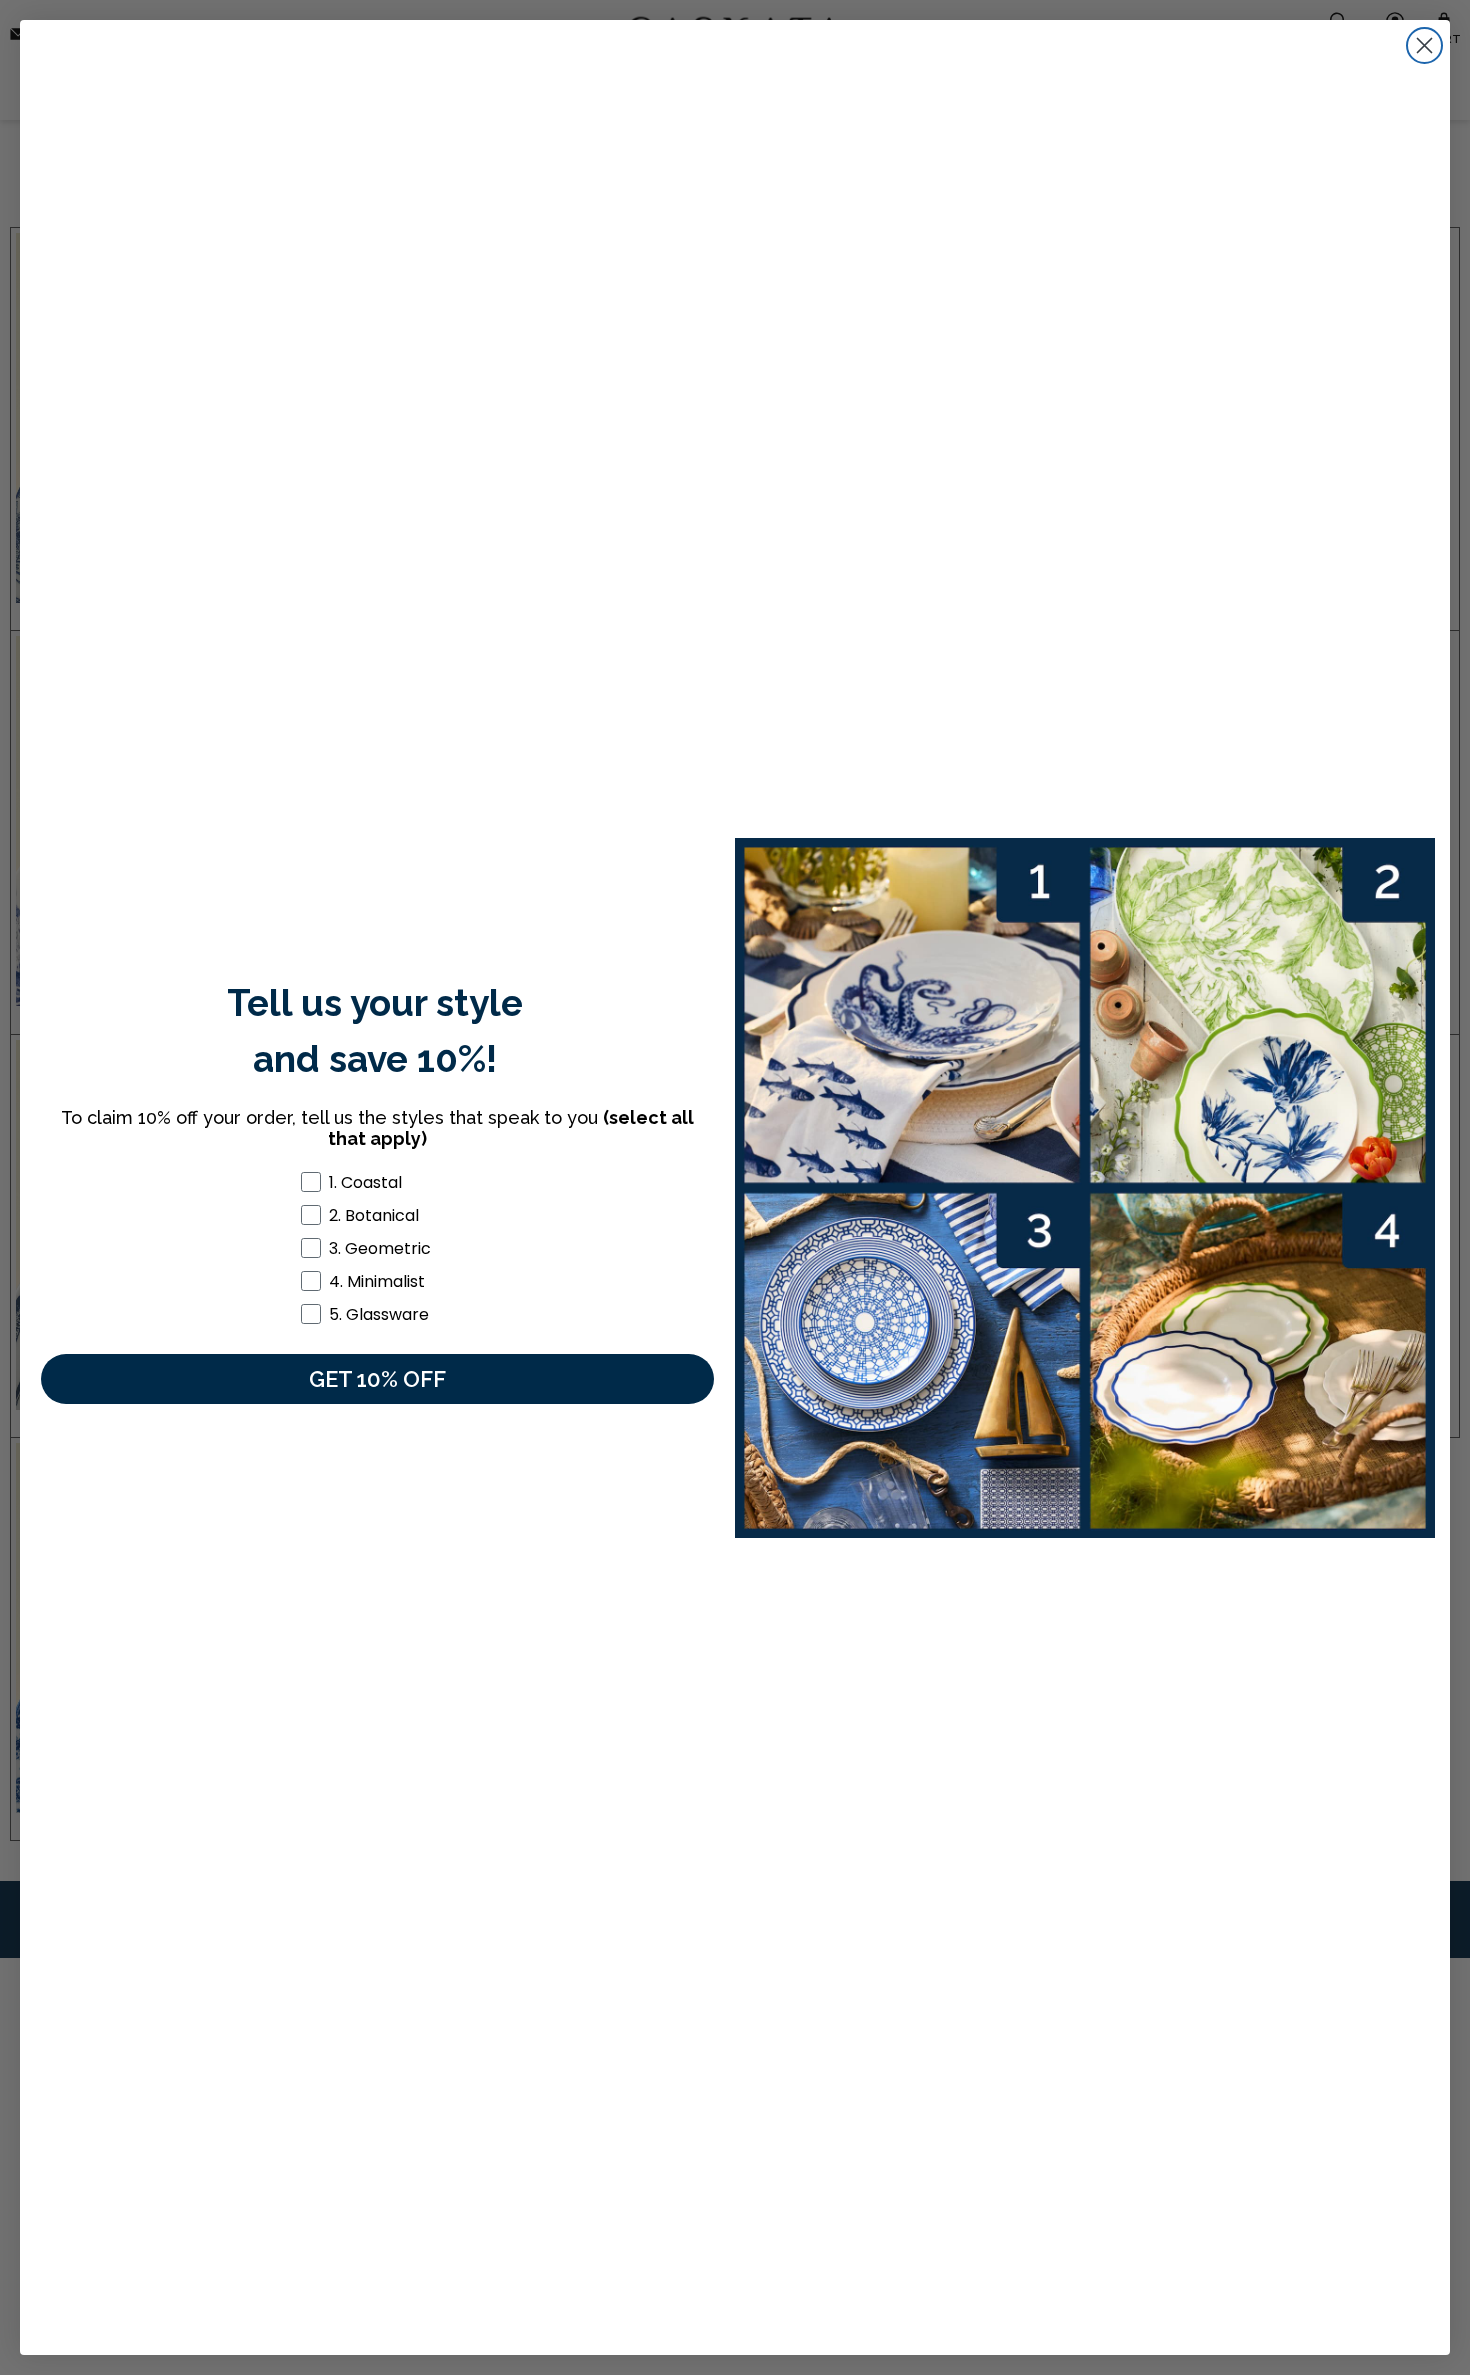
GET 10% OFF (377, 1379)
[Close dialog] (1424, 45)
